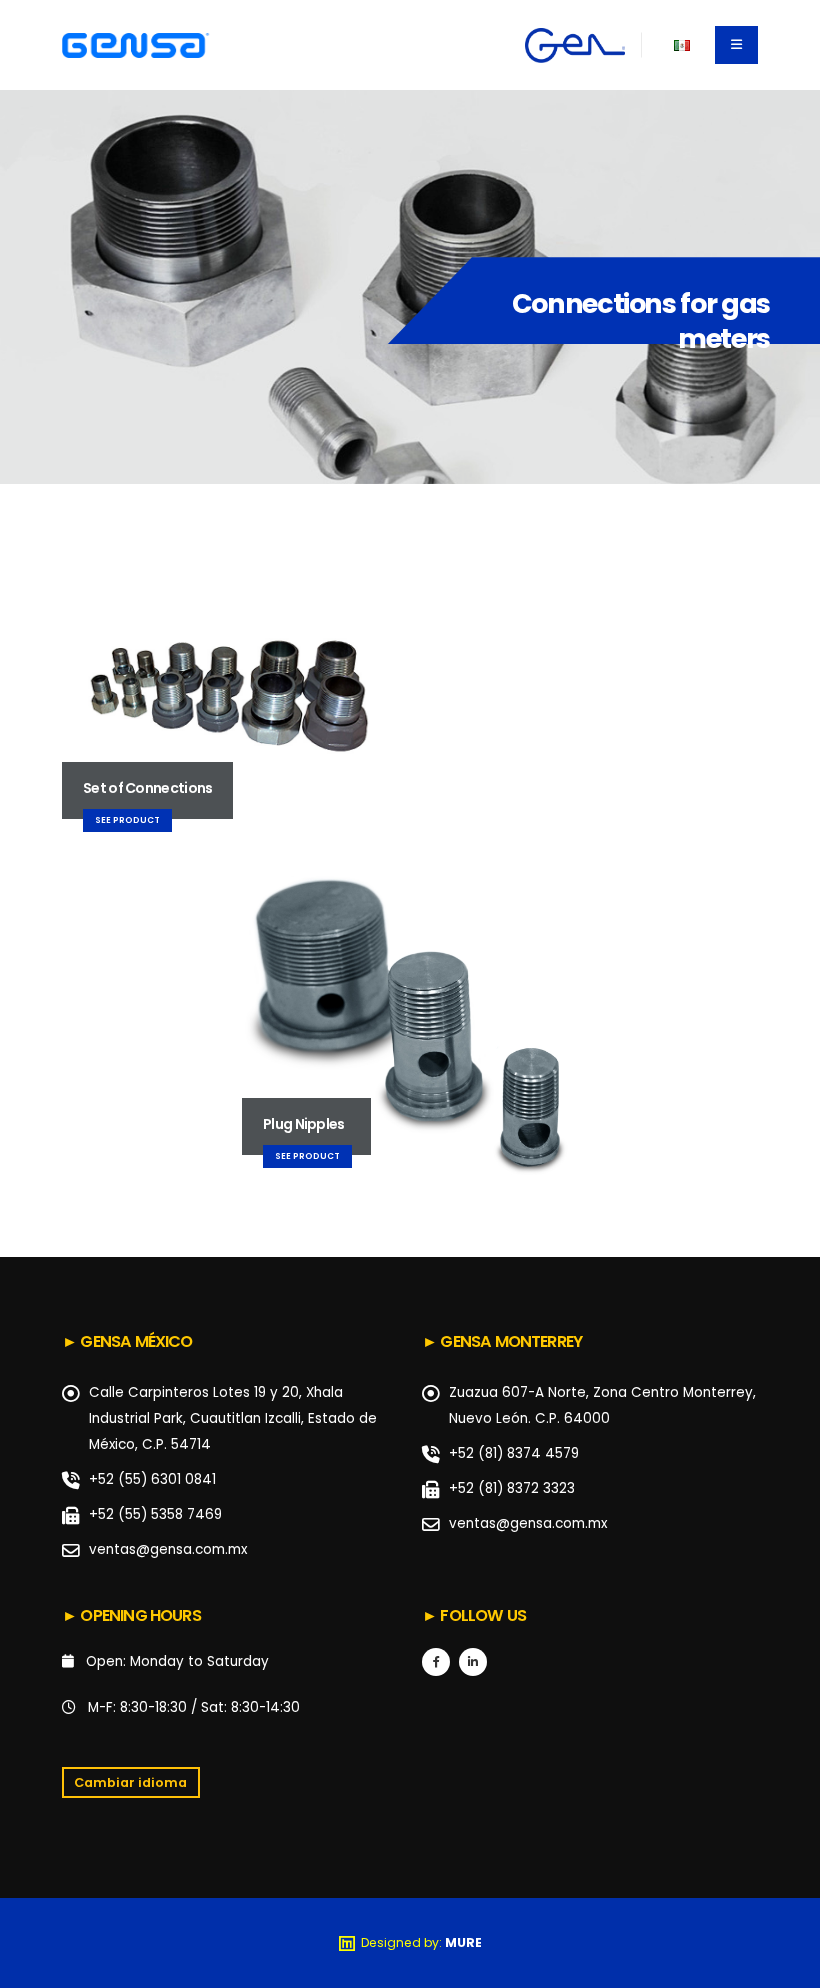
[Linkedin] (473, 1662)
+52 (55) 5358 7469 (155, 1514)
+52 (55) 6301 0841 (152, 1479)
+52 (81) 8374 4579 (514, 1453)
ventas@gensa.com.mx (168, 1549)
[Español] (681, 44)
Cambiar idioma (130, 1782)
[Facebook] (436, 1662)
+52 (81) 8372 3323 (512, 1488)
